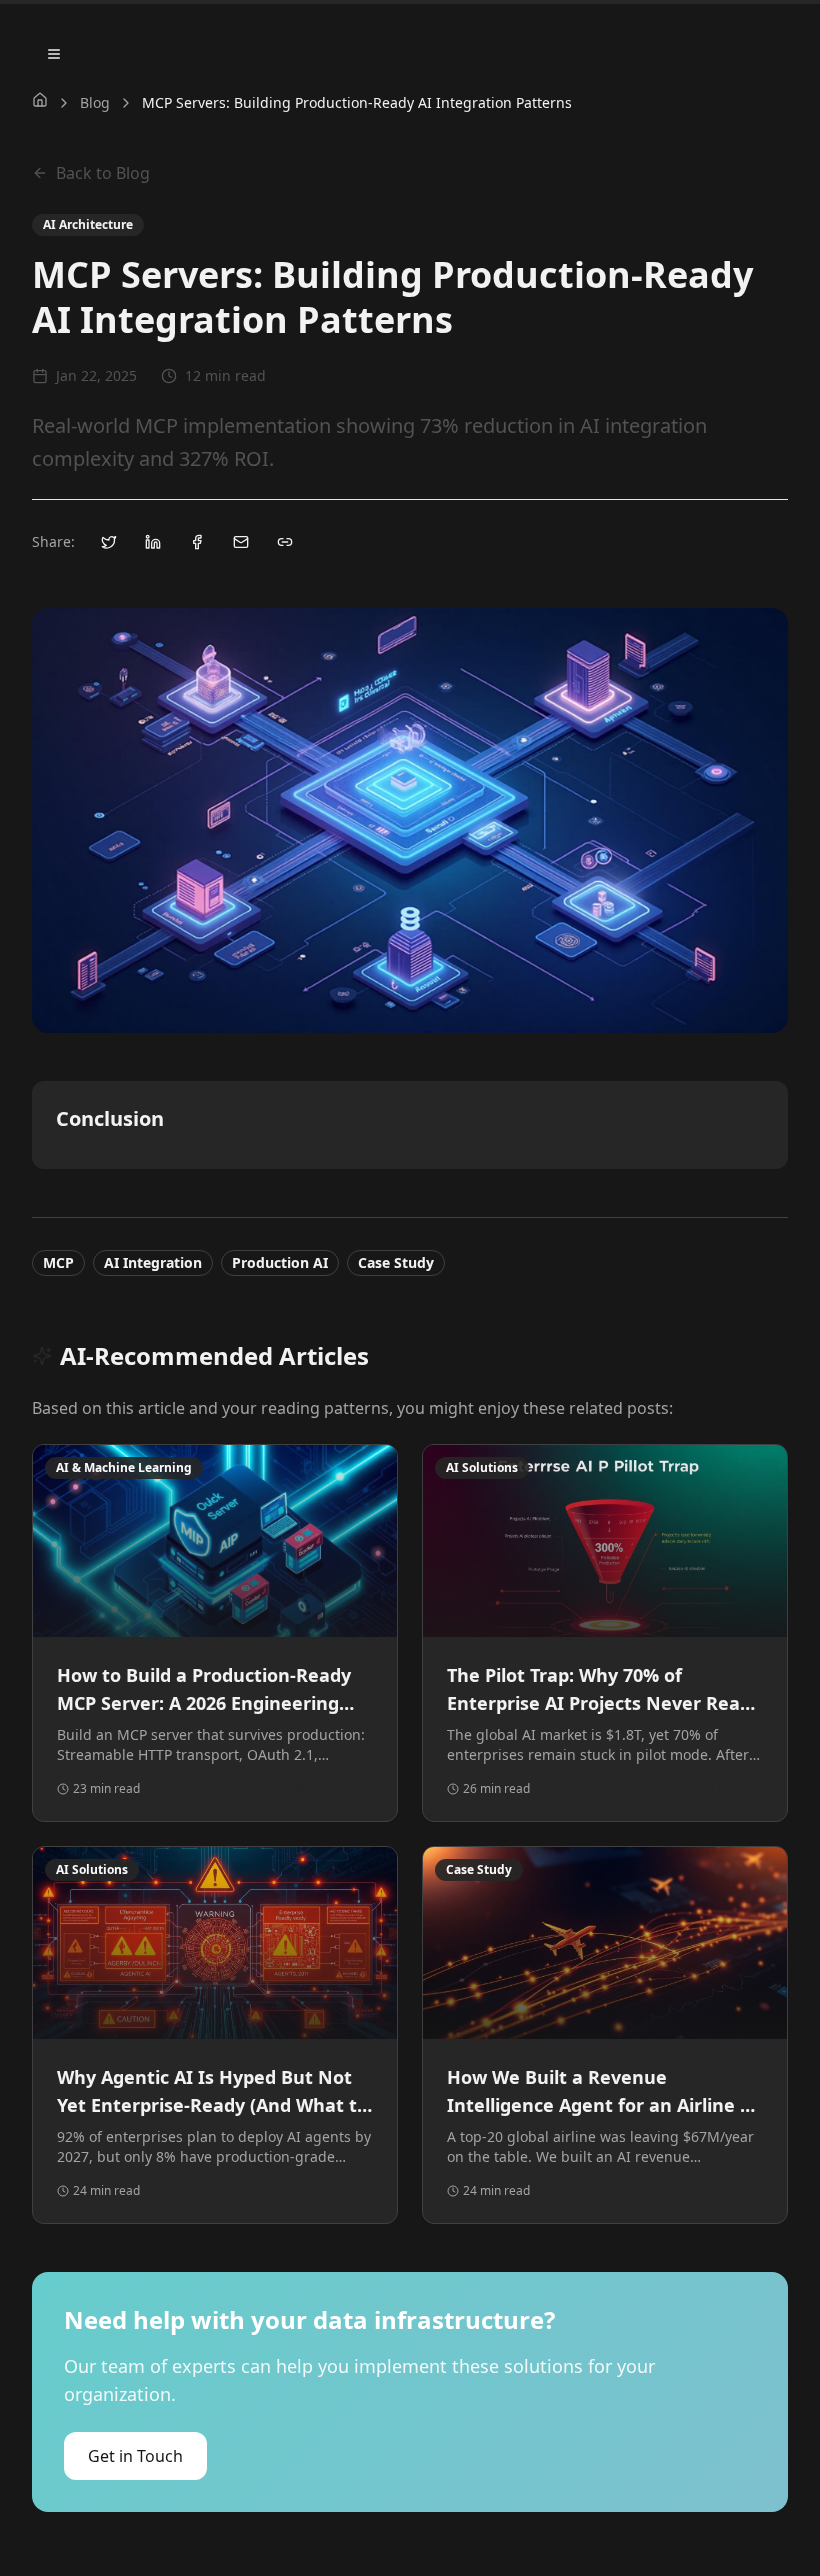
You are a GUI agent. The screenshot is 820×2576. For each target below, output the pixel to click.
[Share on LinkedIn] (153, 542)
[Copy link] (285, 542)
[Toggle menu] (54, 54)
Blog (95, 102)
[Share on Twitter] (109, 542)
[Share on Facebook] (197, 542)
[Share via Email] (241, 542)
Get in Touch (135, 2456)
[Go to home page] (40, 100)
